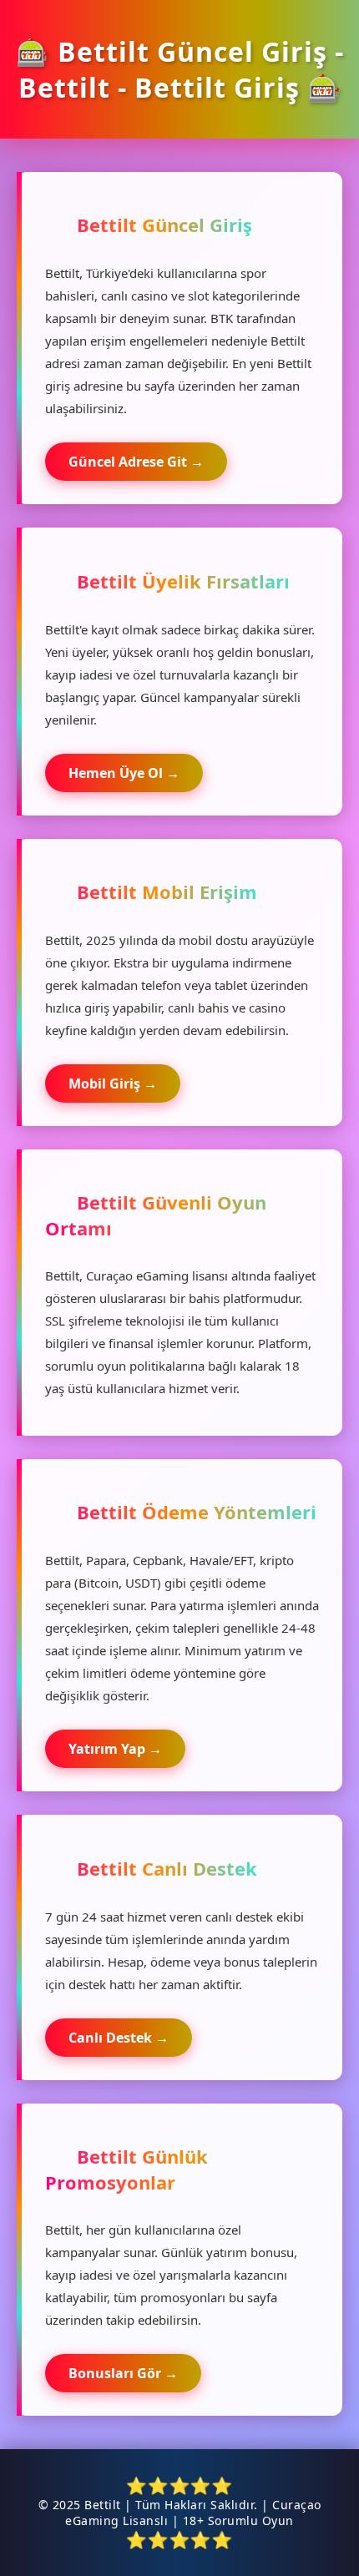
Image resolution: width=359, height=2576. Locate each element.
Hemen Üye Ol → (124, 773)
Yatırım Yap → (115, 1749)
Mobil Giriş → (113, 1083)
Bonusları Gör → (123, 2373)
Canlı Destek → (119, 2038)
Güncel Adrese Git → (136, 462)
